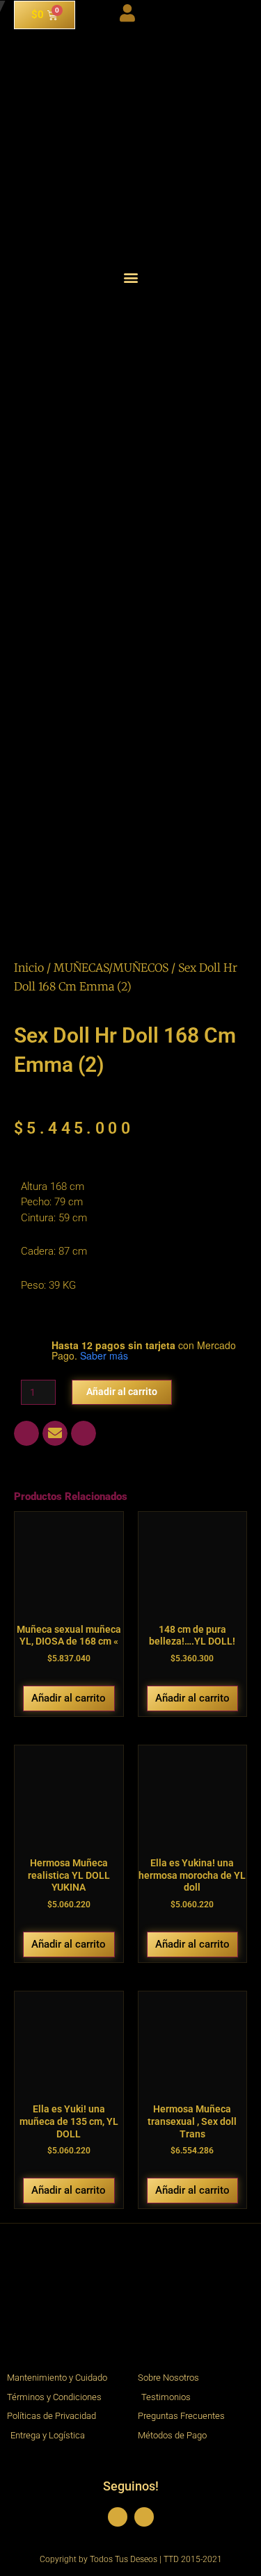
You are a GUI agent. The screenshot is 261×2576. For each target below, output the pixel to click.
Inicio (29, 968)
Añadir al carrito (122, 1392)
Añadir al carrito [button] (69, 1698)
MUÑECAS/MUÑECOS (111, 968)
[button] (130, 277)
